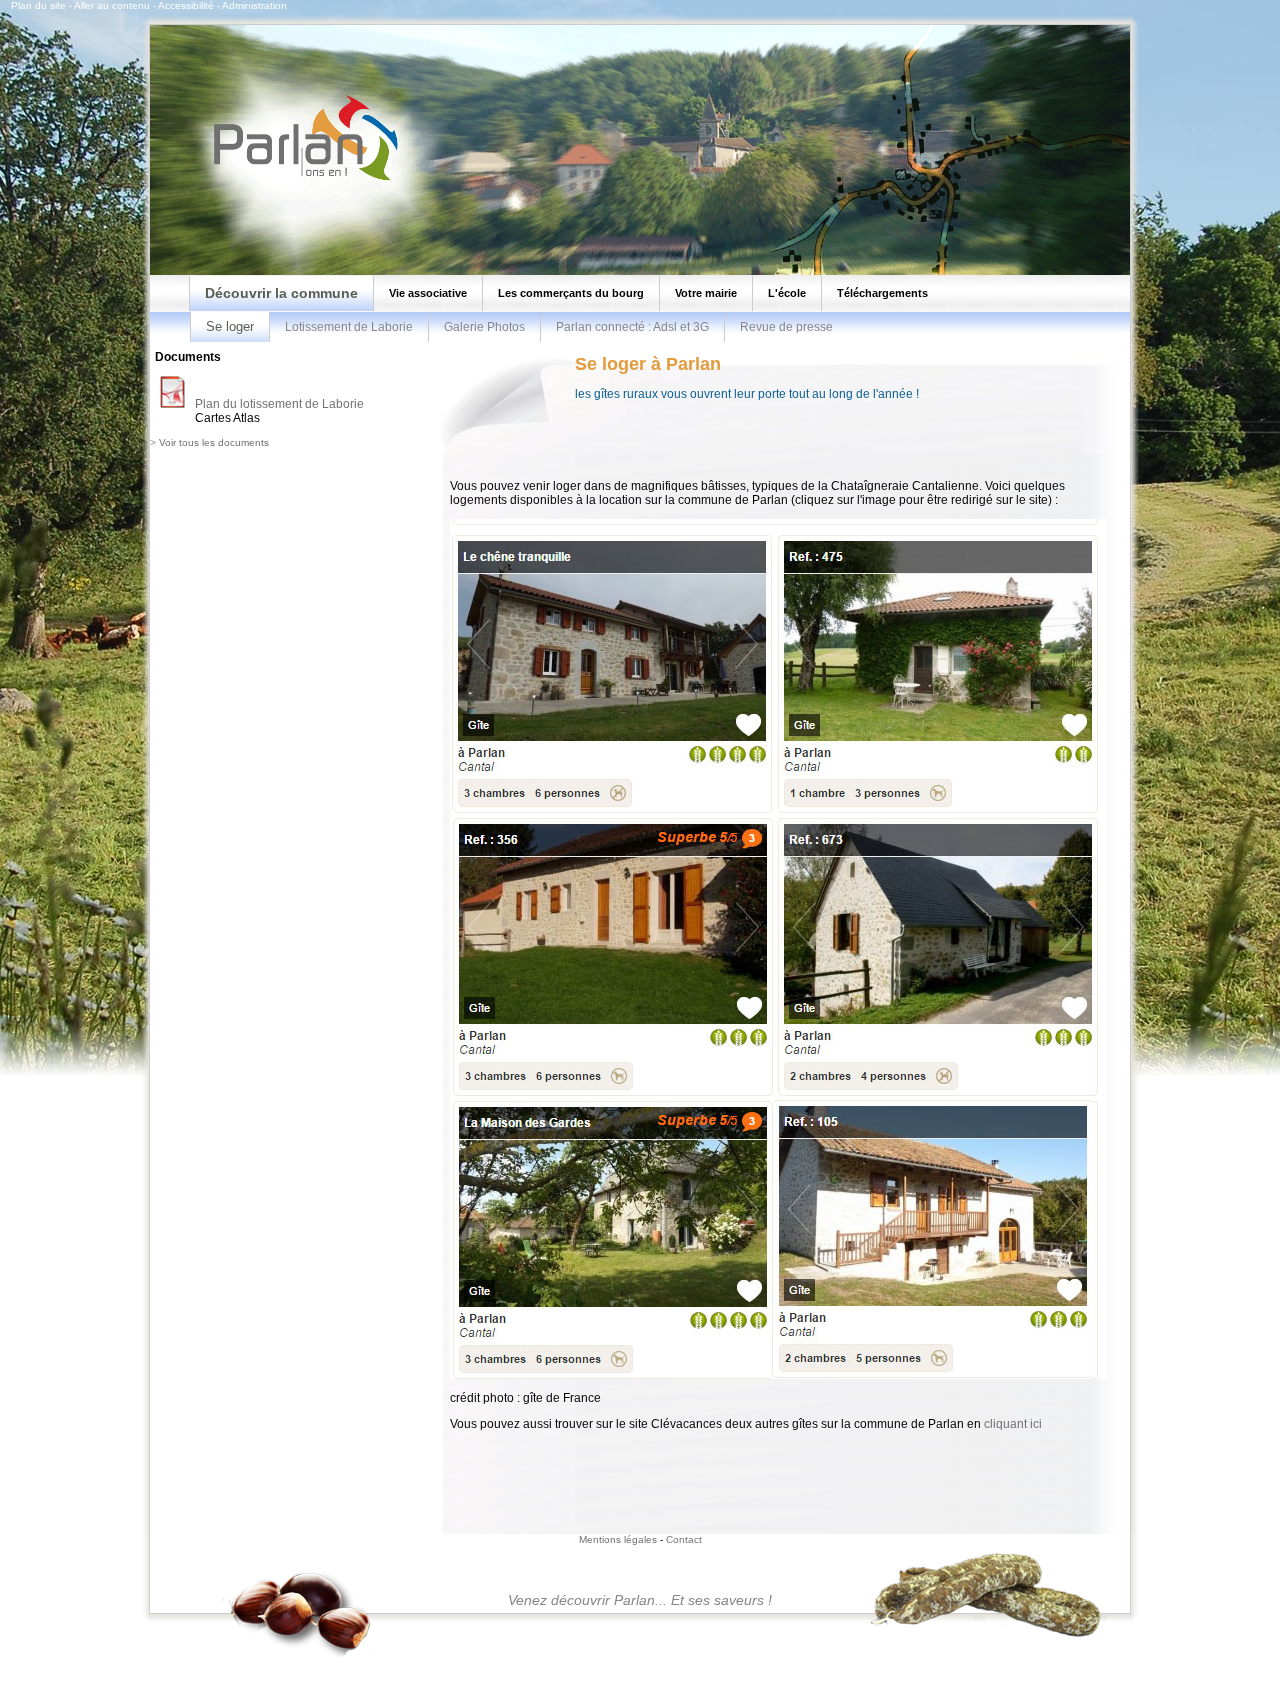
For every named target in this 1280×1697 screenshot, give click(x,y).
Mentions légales (618, 1539)
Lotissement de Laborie (349, 327)
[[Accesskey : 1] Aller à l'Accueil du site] (300, 179)
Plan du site (38, 5)
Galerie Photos (484, 327)
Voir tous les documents (214, 442)
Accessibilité (186, 5)
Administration (254, 5)
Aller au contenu (112, 5)
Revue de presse (786, 327)
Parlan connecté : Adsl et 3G (632, 327)
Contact (684, 1539)
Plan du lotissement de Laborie (279, 404)
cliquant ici (1013, 1424)
